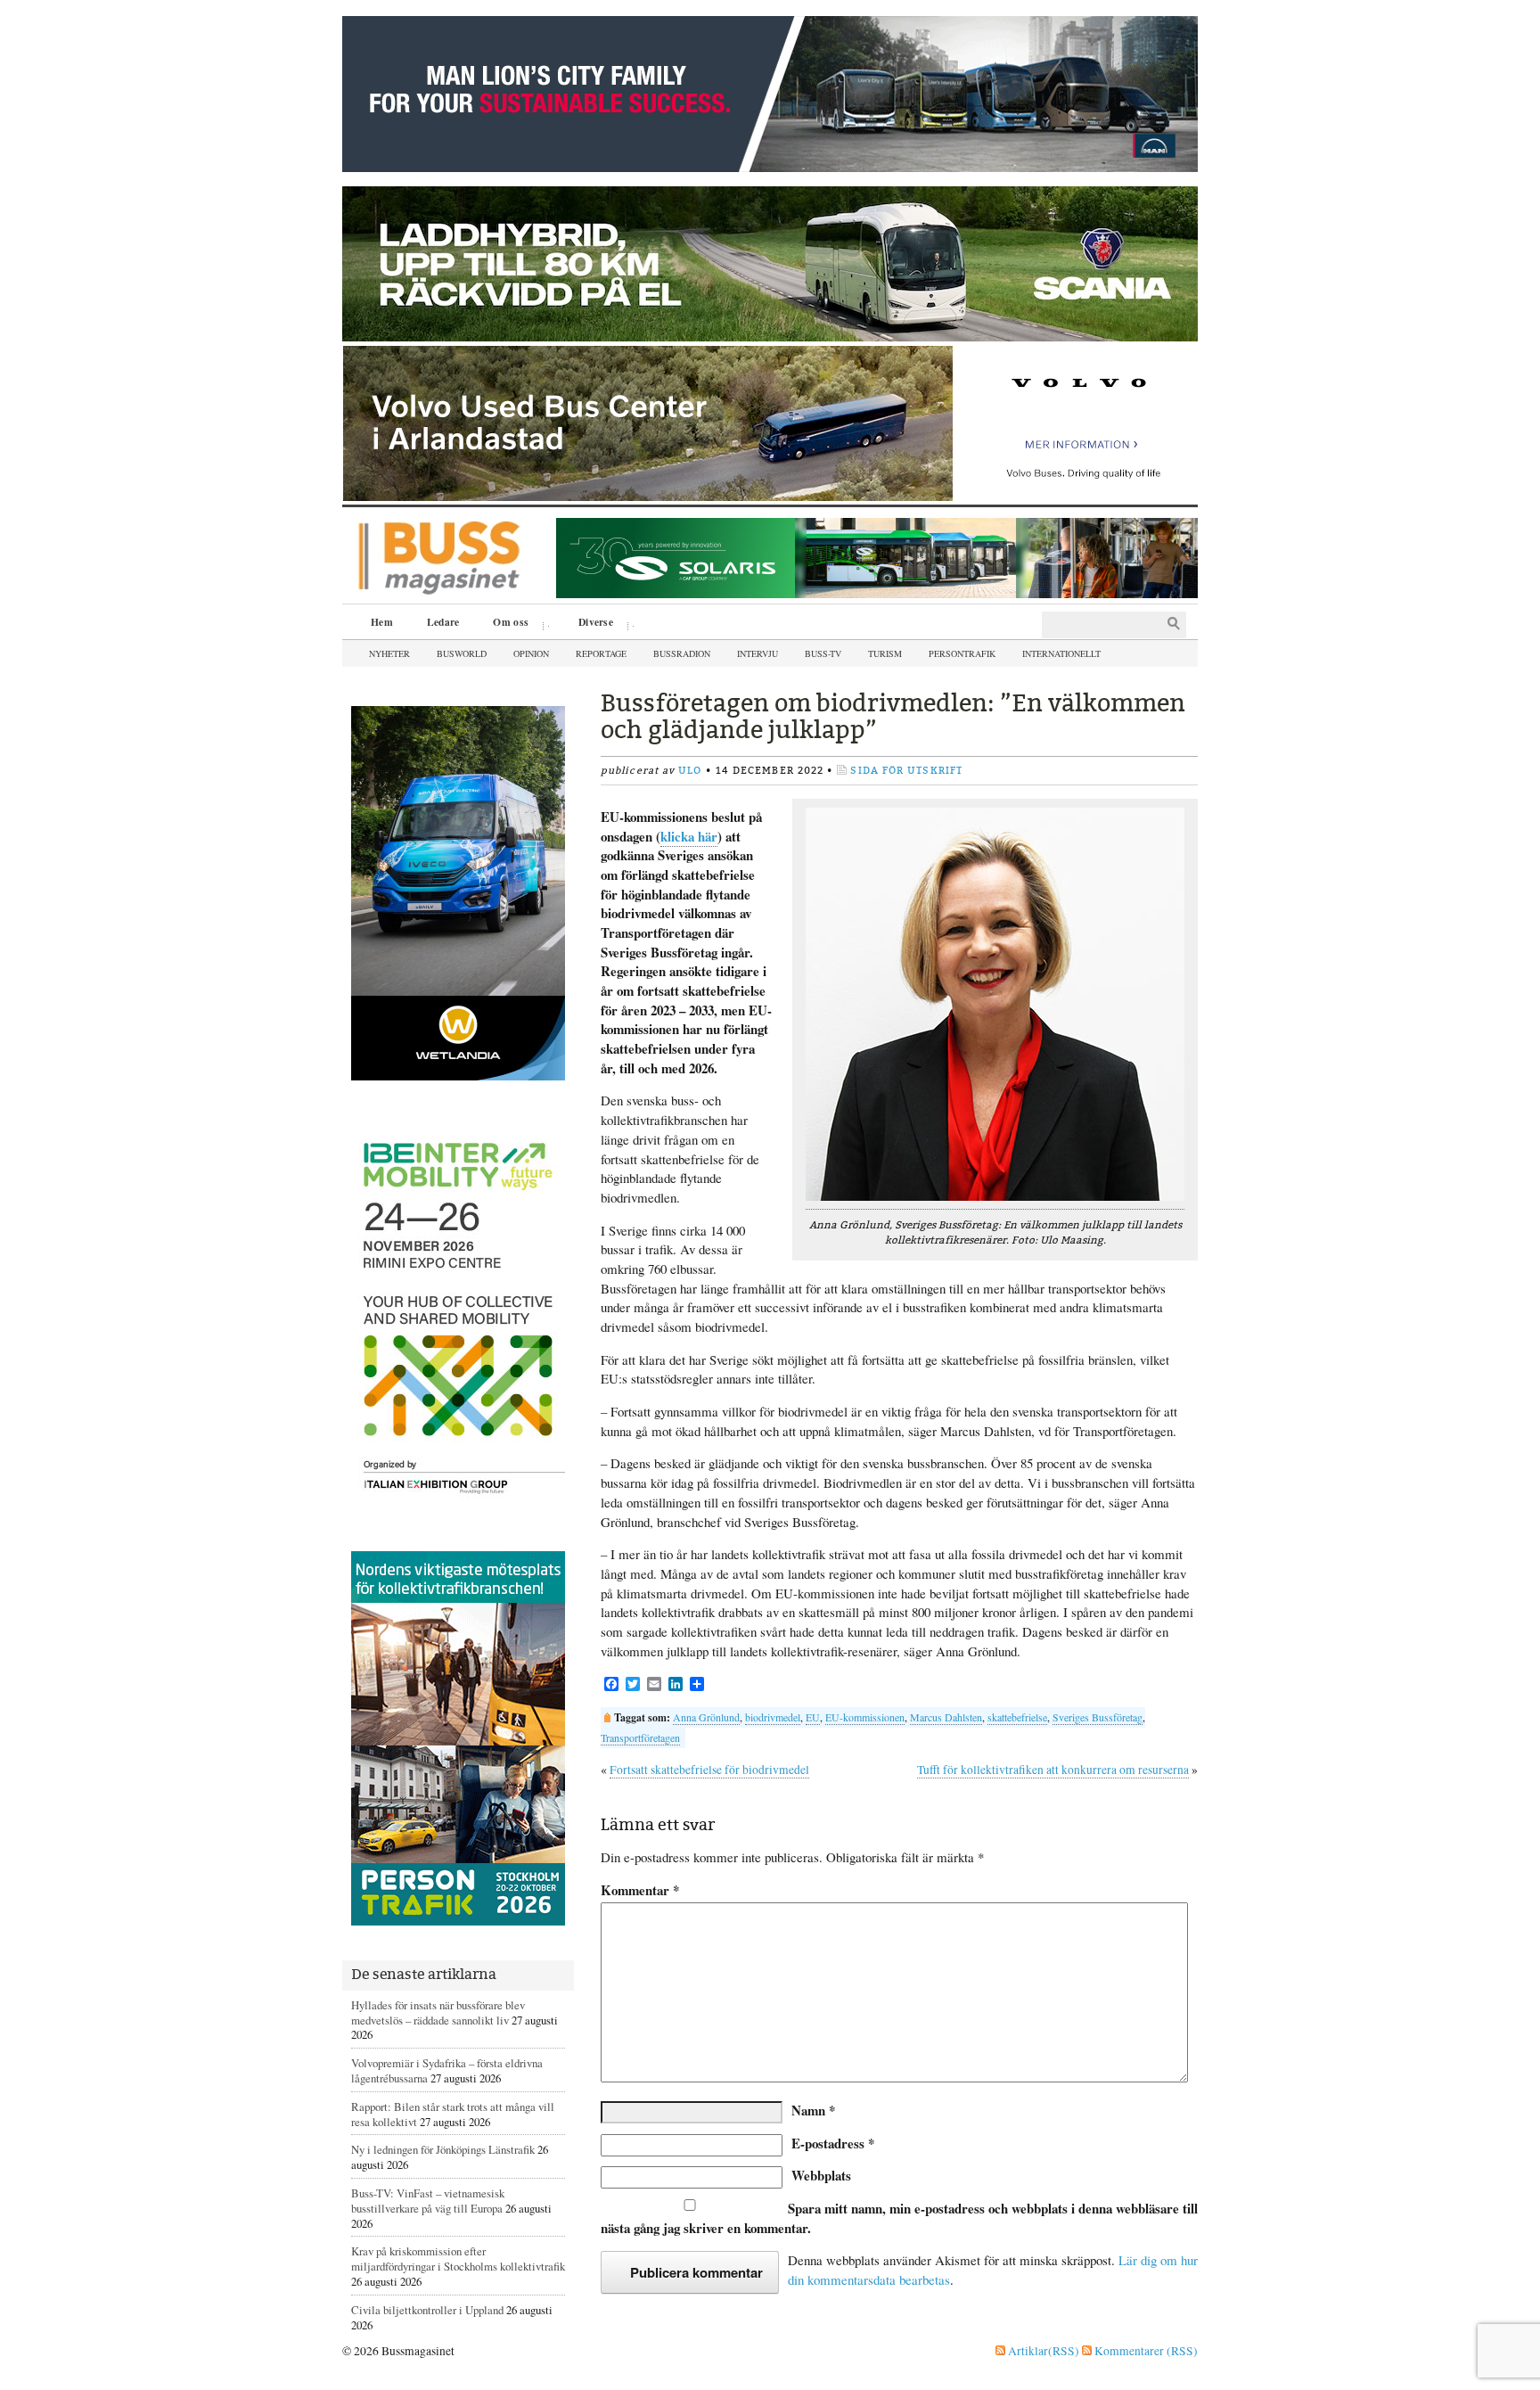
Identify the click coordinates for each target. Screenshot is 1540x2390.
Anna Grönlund (706, 1717)
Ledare (443, 622)
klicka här (689, 836)
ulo (690, 771)
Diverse (590, 624)
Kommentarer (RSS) (1145, 2351)
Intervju (758, 653)
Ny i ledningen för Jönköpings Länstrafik (443, 2149)
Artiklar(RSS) (1042, 2351)
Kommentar (640, 1890)
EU (813, 1717)
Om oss (504, 624)
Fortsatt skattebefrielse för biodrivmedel (709, 1770)
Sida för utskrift (906, 771)
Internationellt (1061, 653)
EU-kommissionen (865, 1717)
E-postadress (833, 2143)
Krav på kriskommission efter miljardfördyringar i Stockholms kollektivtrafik (458, 2259)
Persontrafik (962, 653)
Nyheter (389, 653)
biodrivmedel (773, 1717)
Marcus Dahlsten (946, 1717)
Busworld (462, 653)
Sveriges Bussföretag (1098, 1717)
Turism (885, 653)
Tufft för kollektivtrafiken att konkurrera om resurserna (1053, 1770)
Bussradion (682, 653)
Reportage (601, 653)
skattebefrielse (1017, 1717)
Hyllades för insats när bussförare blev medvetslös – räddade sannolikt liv (438, 2012)
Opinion (531, 653)
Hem (382, 622)
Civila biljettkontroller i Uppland (427, 2310)
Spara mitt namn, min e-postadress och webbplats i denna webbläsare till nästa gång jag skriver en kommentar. (899, 2218)
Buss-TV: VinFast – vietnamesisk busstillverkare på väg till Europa (428, 2201)
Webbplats (821, 2175)
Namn (813, 2110)
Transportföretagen (640, 1737)
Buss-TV (823, 653)
